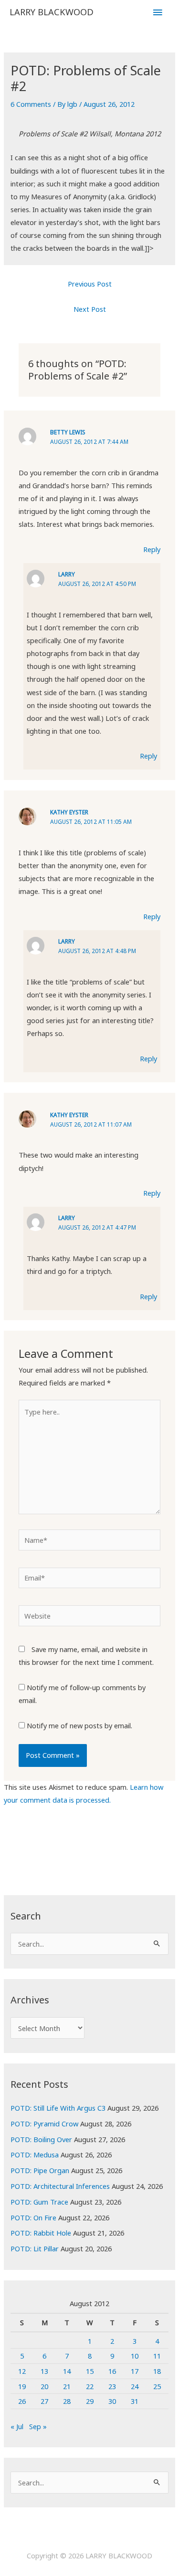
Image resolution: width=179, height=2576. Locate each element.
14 (67, 2371)
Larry (67, 574)
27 (44, 2401)
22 (90, 2386)
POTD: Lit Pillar (35, 2248)
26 (22, 2401)
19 (22, 2386)
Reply (152, 549)
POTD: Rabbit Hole (41, 2233)
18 (157, 2371)
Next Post (90, 309)
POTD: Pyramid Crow (44, 2124)
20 (44, 2386)
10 (135, 2356)
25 (157, 2386)
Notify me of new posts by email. (79, 1725)
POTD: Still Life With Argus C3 (58, 2108)
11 (157, 2356)
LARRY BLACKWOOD (52, 12)
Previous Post (90, 284)
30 (112, 2401)
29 (90, 2401)
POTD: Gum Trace (39, 2202)
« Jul (17, 2426)
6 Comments (31, 104)
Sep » (38, 2426)
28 (67, 2401)
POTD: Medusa (35, 2155)
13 (44, 2371)
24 (135, 2386)
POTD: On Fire (33, 2217)
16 (112, 2371)
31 (135, 2401)
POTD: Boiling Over (41, 2139)
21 (67, 2386)
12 (22, 2371)
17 (135, 2371)
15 (90, 2371)
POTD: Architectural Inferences (60, 2186)
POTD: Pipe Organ (40, 2170)
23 (112, 2386)
